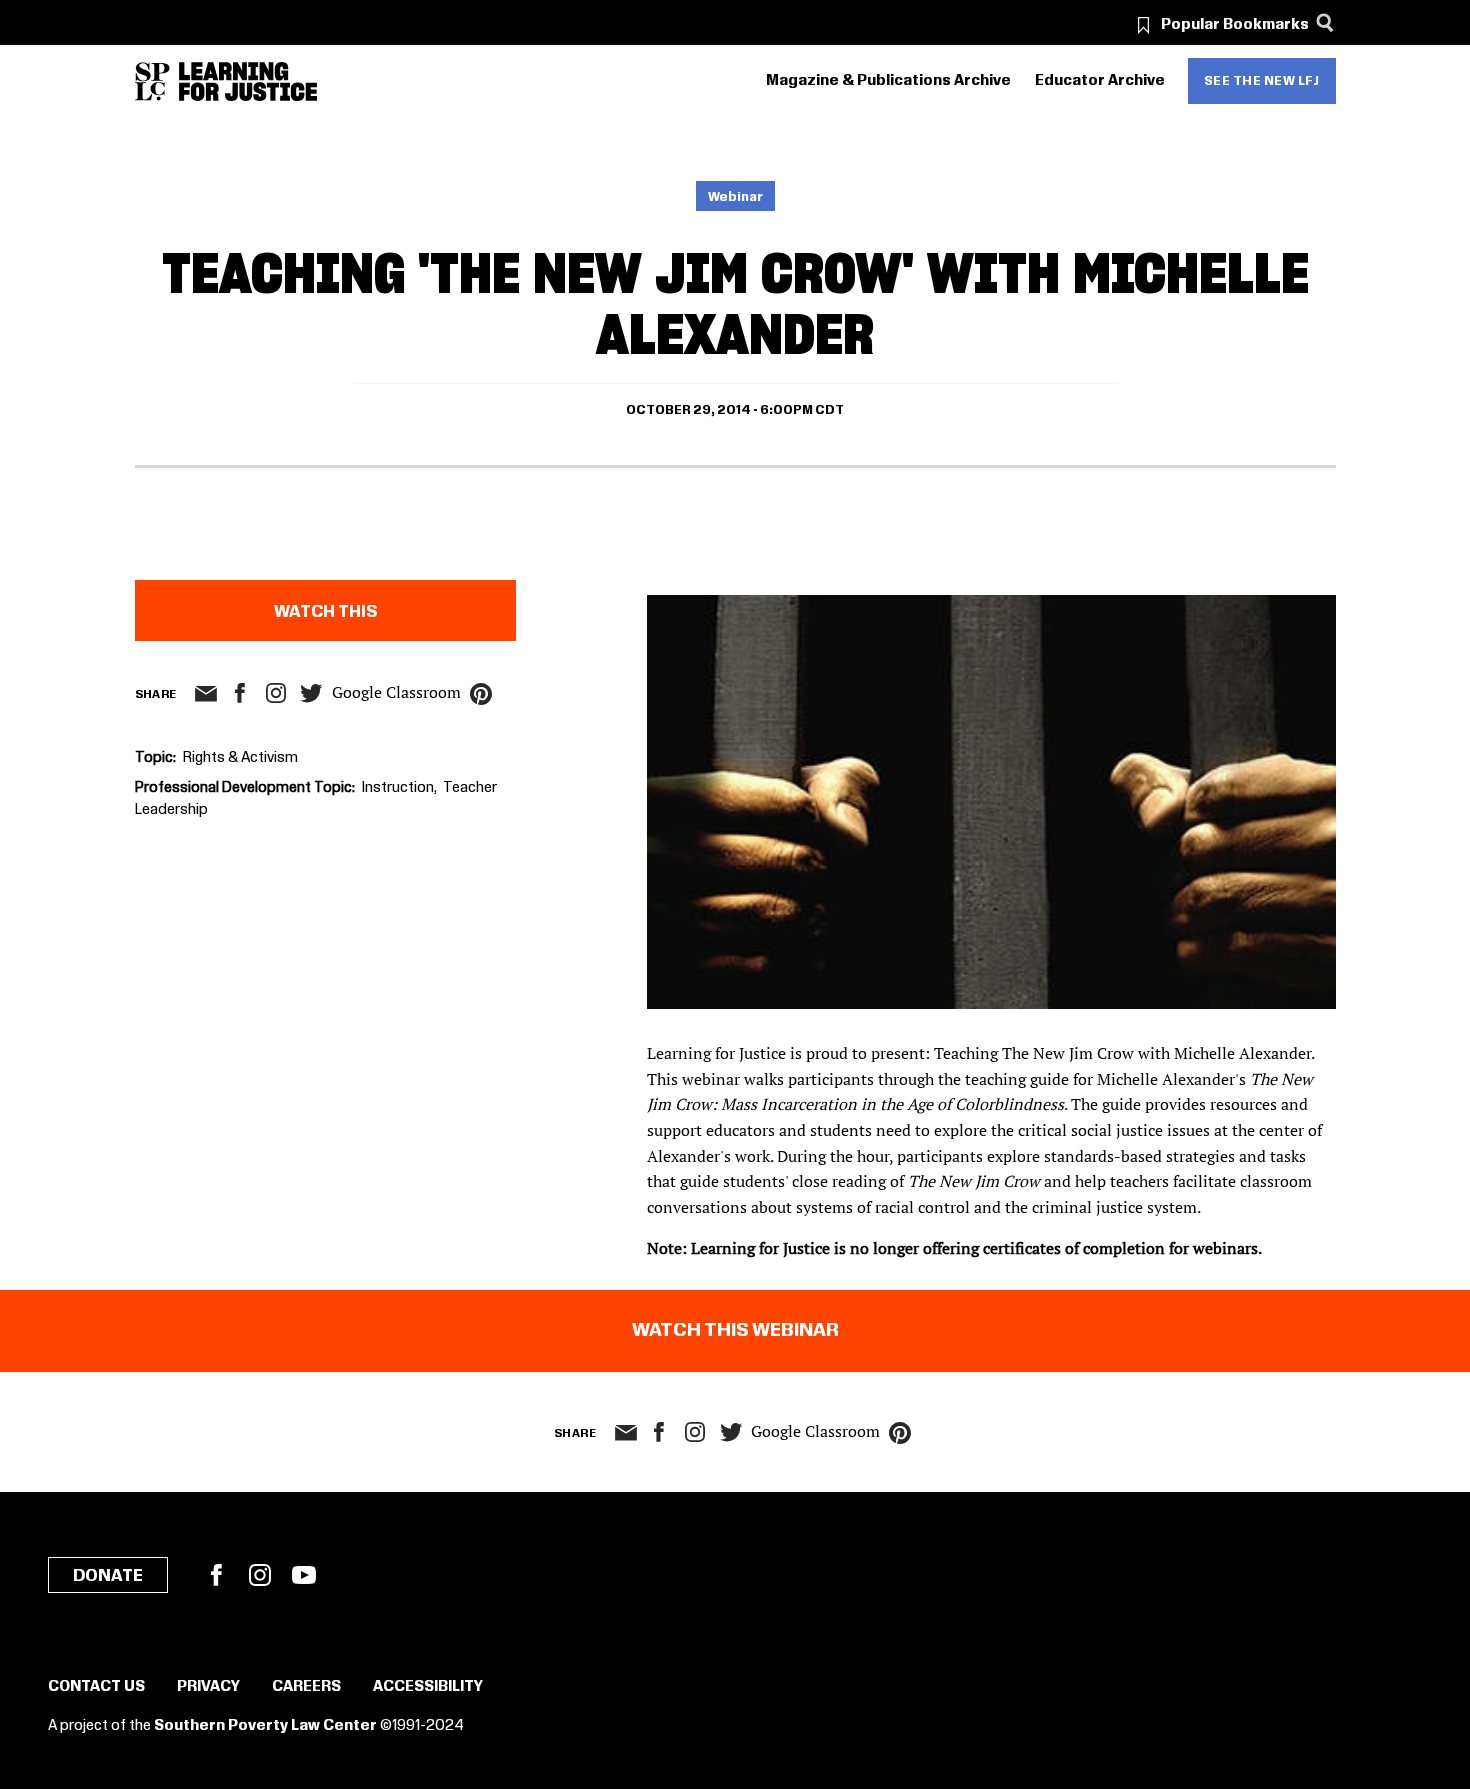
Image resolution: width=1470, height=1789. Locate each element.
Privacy (208, 1687)
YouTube (304, 1575)
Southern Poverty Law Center (265, 1726)
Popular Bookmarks (1235, 25)
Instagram (276, 693)
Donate (108, 1576)
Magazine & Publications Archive (888, 81)
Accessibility (428, 1687)
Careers (306, 1687)
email (206, 694)
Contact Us (96, 1687)
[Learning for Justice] (248, 81)
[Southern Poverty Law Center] (152, 81)
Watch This (325, 612)
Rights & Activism (240, 758)
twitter (312, 693)
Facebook (216, 1575)
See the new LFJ (1262, 81)
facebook (240, 693)
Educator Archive (1100, 81)
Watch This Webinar (735, 1331)
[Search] (1325, 22)
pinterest (481, 694)
